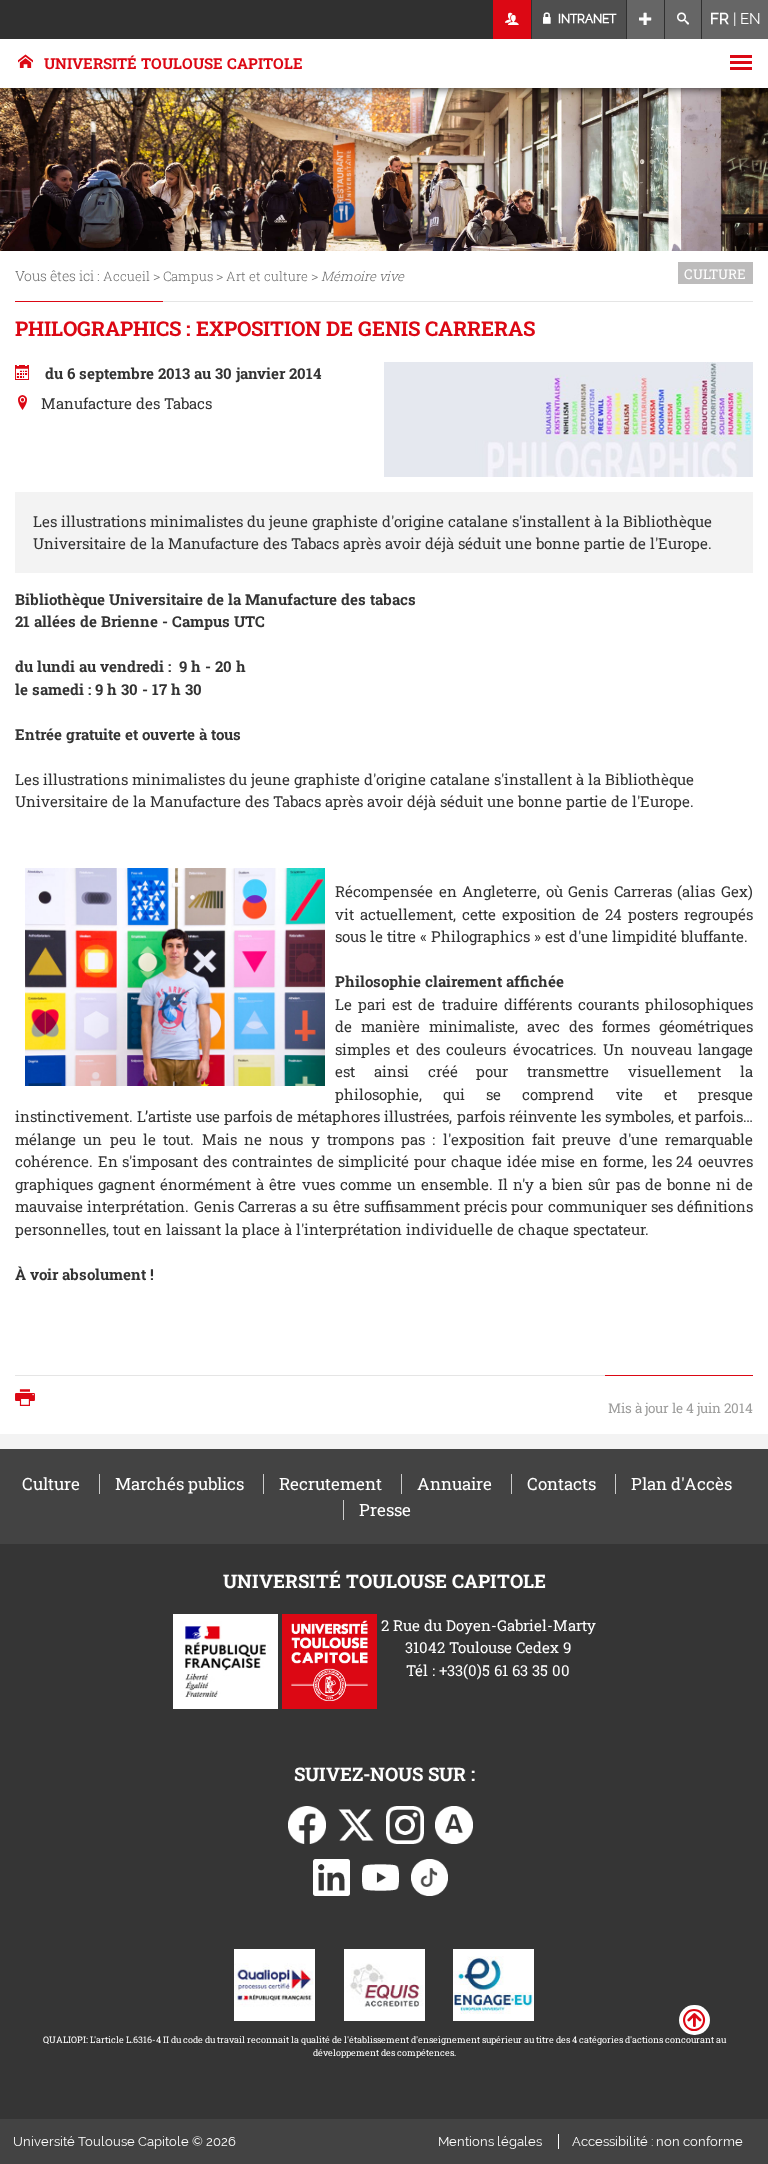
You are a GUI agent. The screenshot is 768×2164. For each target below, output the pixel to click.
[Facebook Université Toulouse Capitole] (307, 1823)
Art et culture (267, 276)
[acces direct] (645, 19)
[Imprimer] (30, 1399)
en (750, 19)
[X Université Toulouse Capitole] (356, 1823)
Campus (188, 276)
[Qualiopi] (274, 1983)
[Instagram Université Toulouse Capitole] (405, 1823)
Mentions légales (490, 2141)
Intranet (585, 19)
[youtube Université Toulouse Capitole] (381, 1876)
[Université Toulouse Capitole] (329, 1659)
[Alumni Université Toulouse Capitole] (454, 1823)
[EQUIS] (384, 1983)
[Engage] (493, 1983)
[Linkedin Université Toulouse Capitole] (332, 1876)
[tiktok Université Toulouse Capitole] (430, 1876)
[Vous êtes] (512, 19)
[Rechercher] (683, 19)
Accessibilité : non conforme (657, 2141)
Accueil (126, 276)
